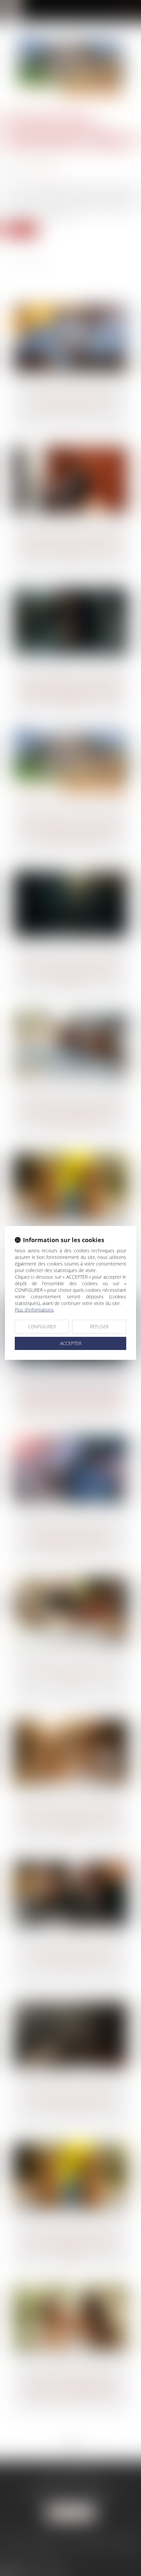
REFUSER (99, 1326)
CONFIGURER (42, 1326)
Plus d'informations (34, 1310)
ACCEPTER (71, 1343)
